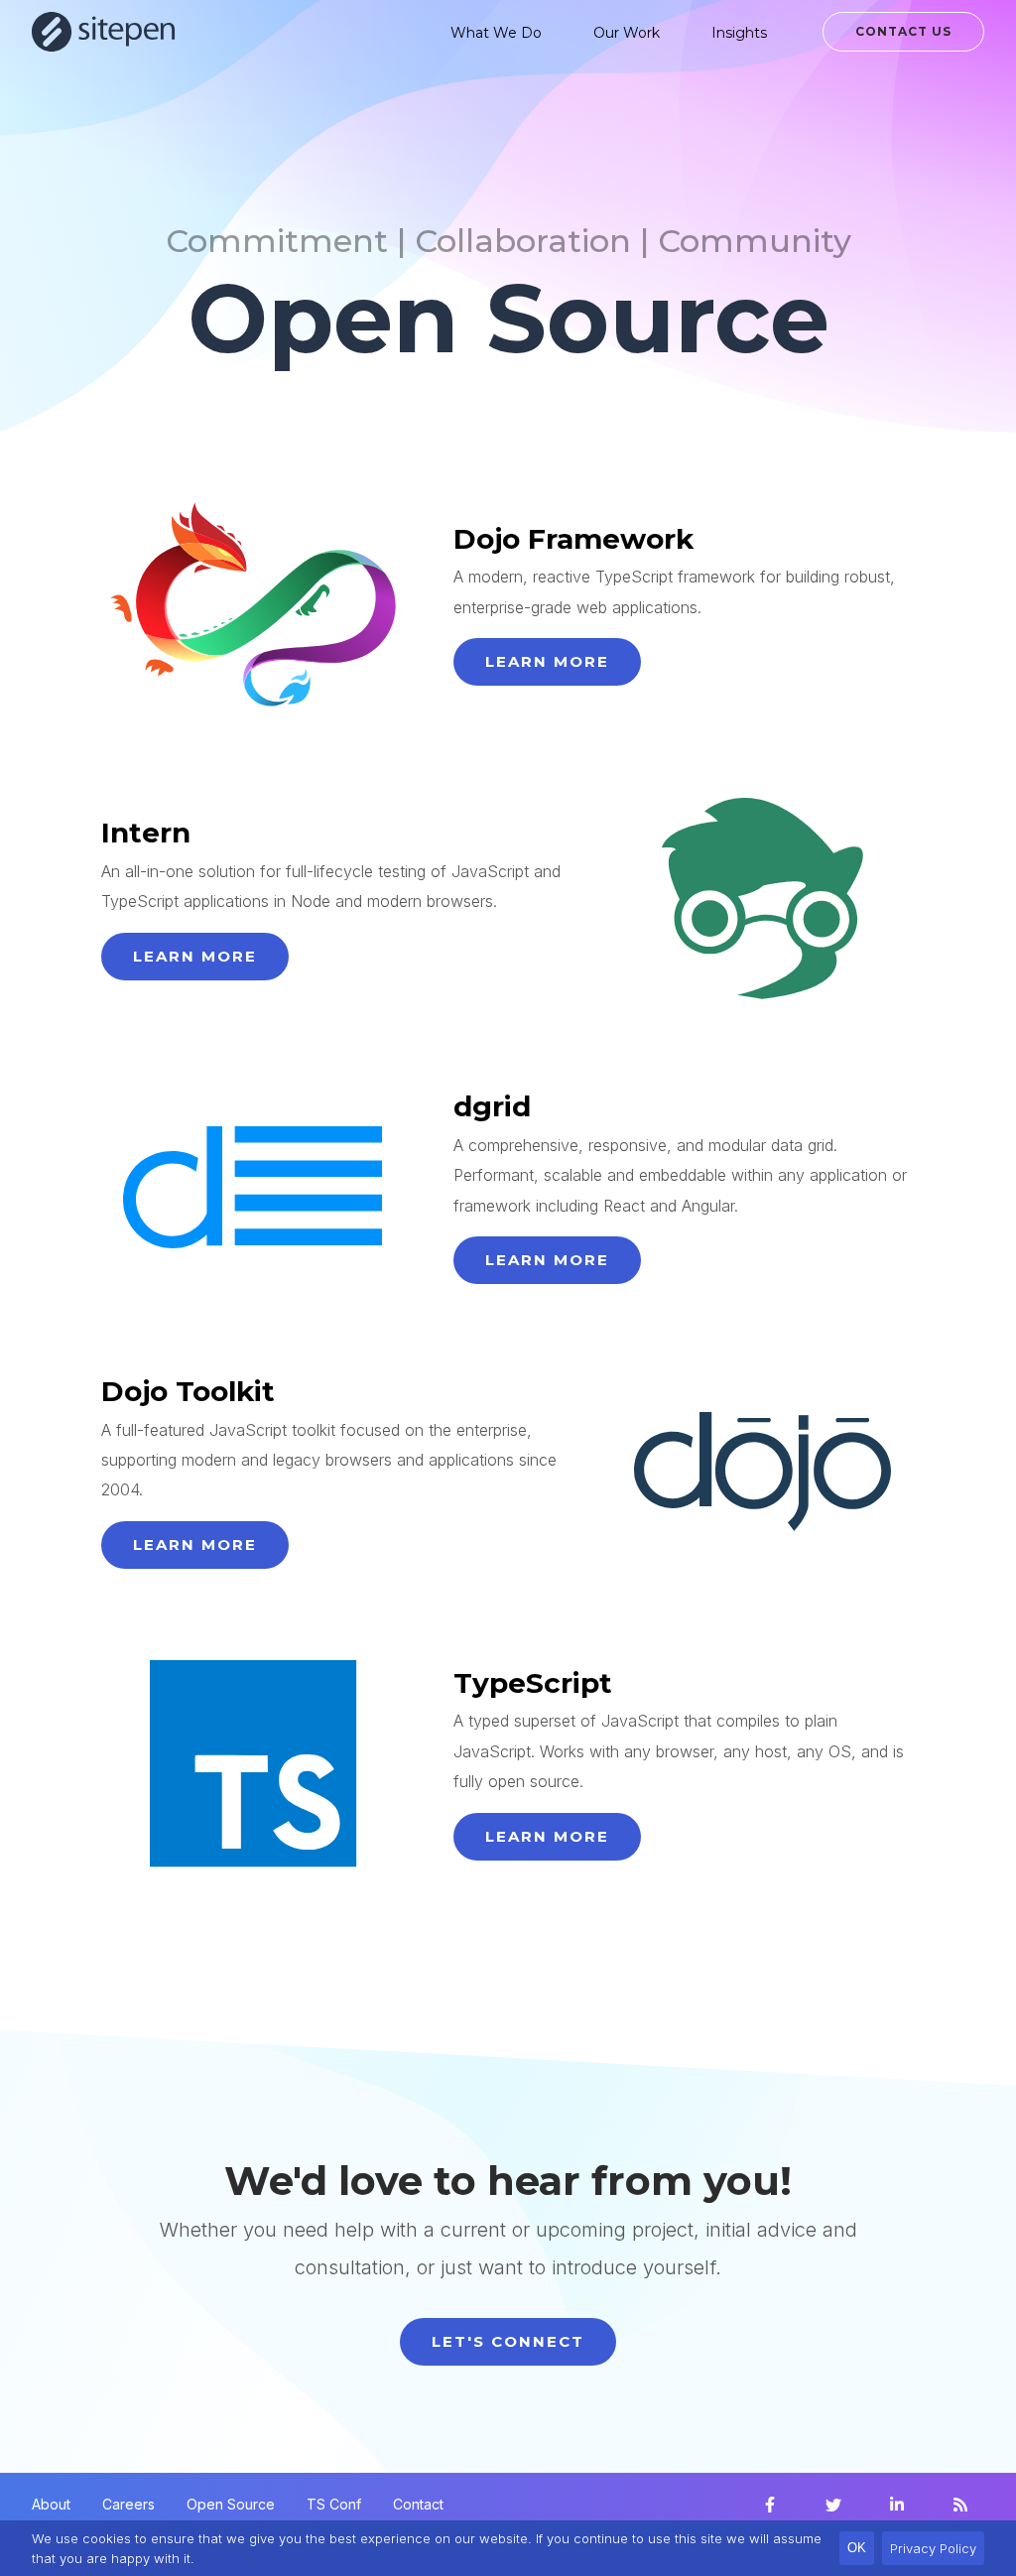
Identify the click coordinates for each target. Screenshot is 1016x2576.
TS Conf (334, 2504)
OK (857, 2548)
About (51, 2504)
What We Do (496, 33)
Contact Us (903, 31)
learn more (547, 661)
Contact (418, 2504)
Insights (739, 33)
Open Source (231, 2504)
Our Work (627, 33)
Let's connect (508, 2341)
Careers (128, 2504)
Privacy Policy (933, 2548)
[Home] (104, 32)
